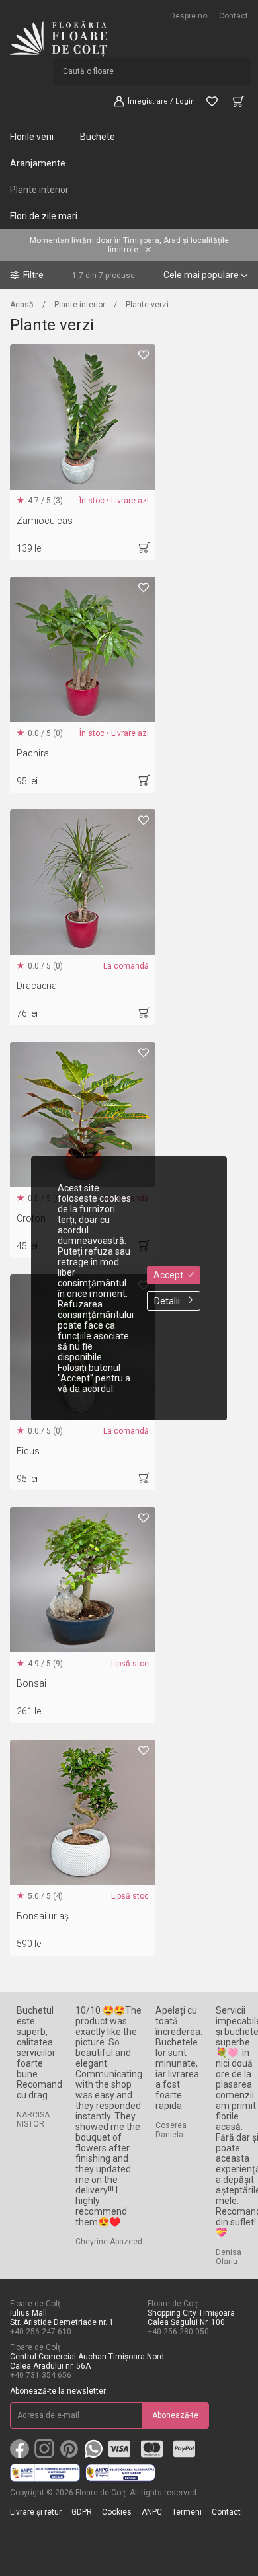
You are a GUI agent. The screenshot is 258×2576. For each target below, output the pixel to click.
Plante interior (80, 305)
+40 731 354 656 (41, 2375)
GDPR (82, 2512)
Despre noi (190, 16)
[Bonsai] (83, 1580)
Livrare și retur (36, 2512)
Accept (168, 1275)
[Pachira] (83, 649)
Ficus (28, 1451)
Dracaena (37, 986)
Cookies (117, 2512)
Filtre (33, 275)
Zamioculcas (45, 521)
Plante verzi (147, 305)
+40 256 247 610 (41, 2332)
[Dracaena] (83, 882)
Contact (234, 16)
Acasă (22, 305)
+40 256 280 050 (178, 2332)
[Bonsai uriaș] (83, 1812)
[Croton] (83, 1115)
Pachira (33, 753)
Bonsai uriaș (43, 1916)
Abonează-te (175, 2415)
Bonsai (31, 1683)
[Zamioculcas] (83, 417)
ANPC (152, 2512)
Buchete (98, 137)
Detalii (167, 1301)
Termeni (187, 2512)
